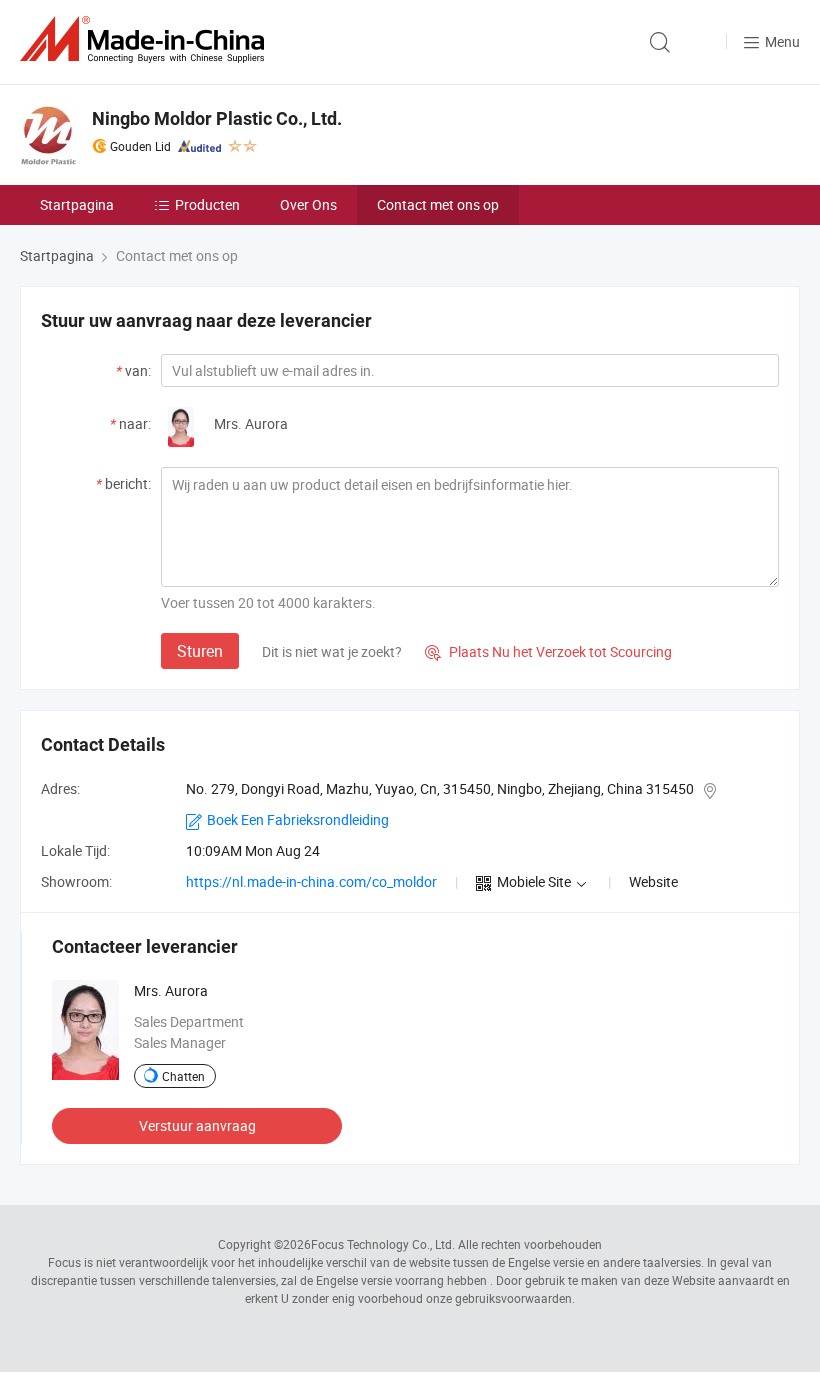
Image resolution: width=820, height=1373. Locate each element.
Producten (207, 204)
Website (653, 881)
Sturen (200, 651)
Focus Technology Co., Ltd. (383, 1244)
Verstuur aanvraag (197, 1125)
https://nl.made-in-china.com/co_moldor (311, 881)
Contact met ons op (438, 204)
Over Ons (308, 204)
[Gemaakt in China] (146, 39)
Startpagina (77, 204)
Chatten (183, 1076)
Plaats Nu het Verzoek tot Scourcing (548, 651)
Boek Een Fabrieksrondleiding (298, 819)
